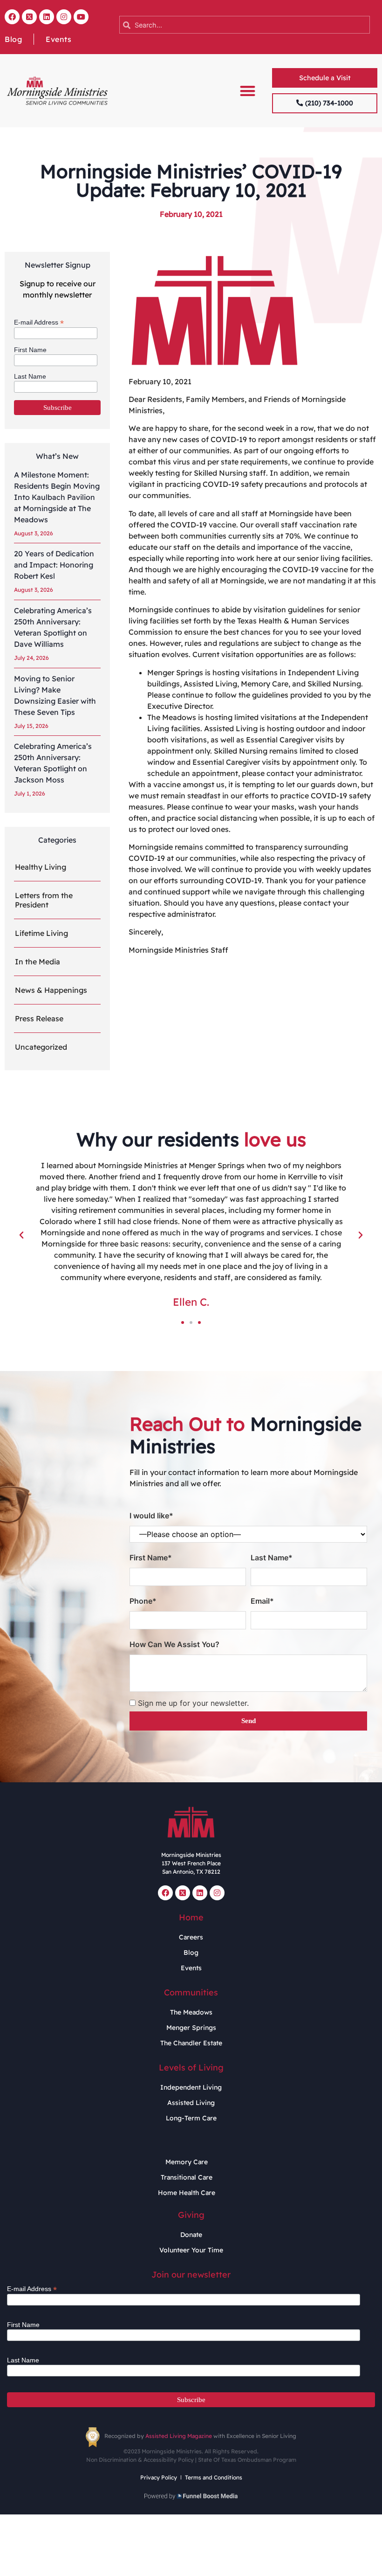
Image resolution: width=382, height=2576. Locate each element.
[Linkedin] (47, 17)
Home (191, 1917)
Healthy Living (41, 867)
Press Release (39, 1018)
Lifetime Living (41, 933)
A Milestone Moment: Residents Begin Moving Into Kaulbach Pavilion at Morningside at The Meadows (57, 497)
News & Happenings (51, 990)
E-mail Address (39, 322)
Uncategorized (41, 1047)
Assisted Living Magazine (179, 2436)
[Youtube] (81, 17)
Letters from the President (44, 900)
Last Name (30, 376)
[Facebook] (12, 17)
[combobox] (245, 25)
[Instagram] (64, 17)
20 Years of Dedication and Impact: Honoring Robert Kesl (54, 565)
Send (249, 1721)
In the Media (38, 962)
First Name (30, 350)
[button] (248, 91)
